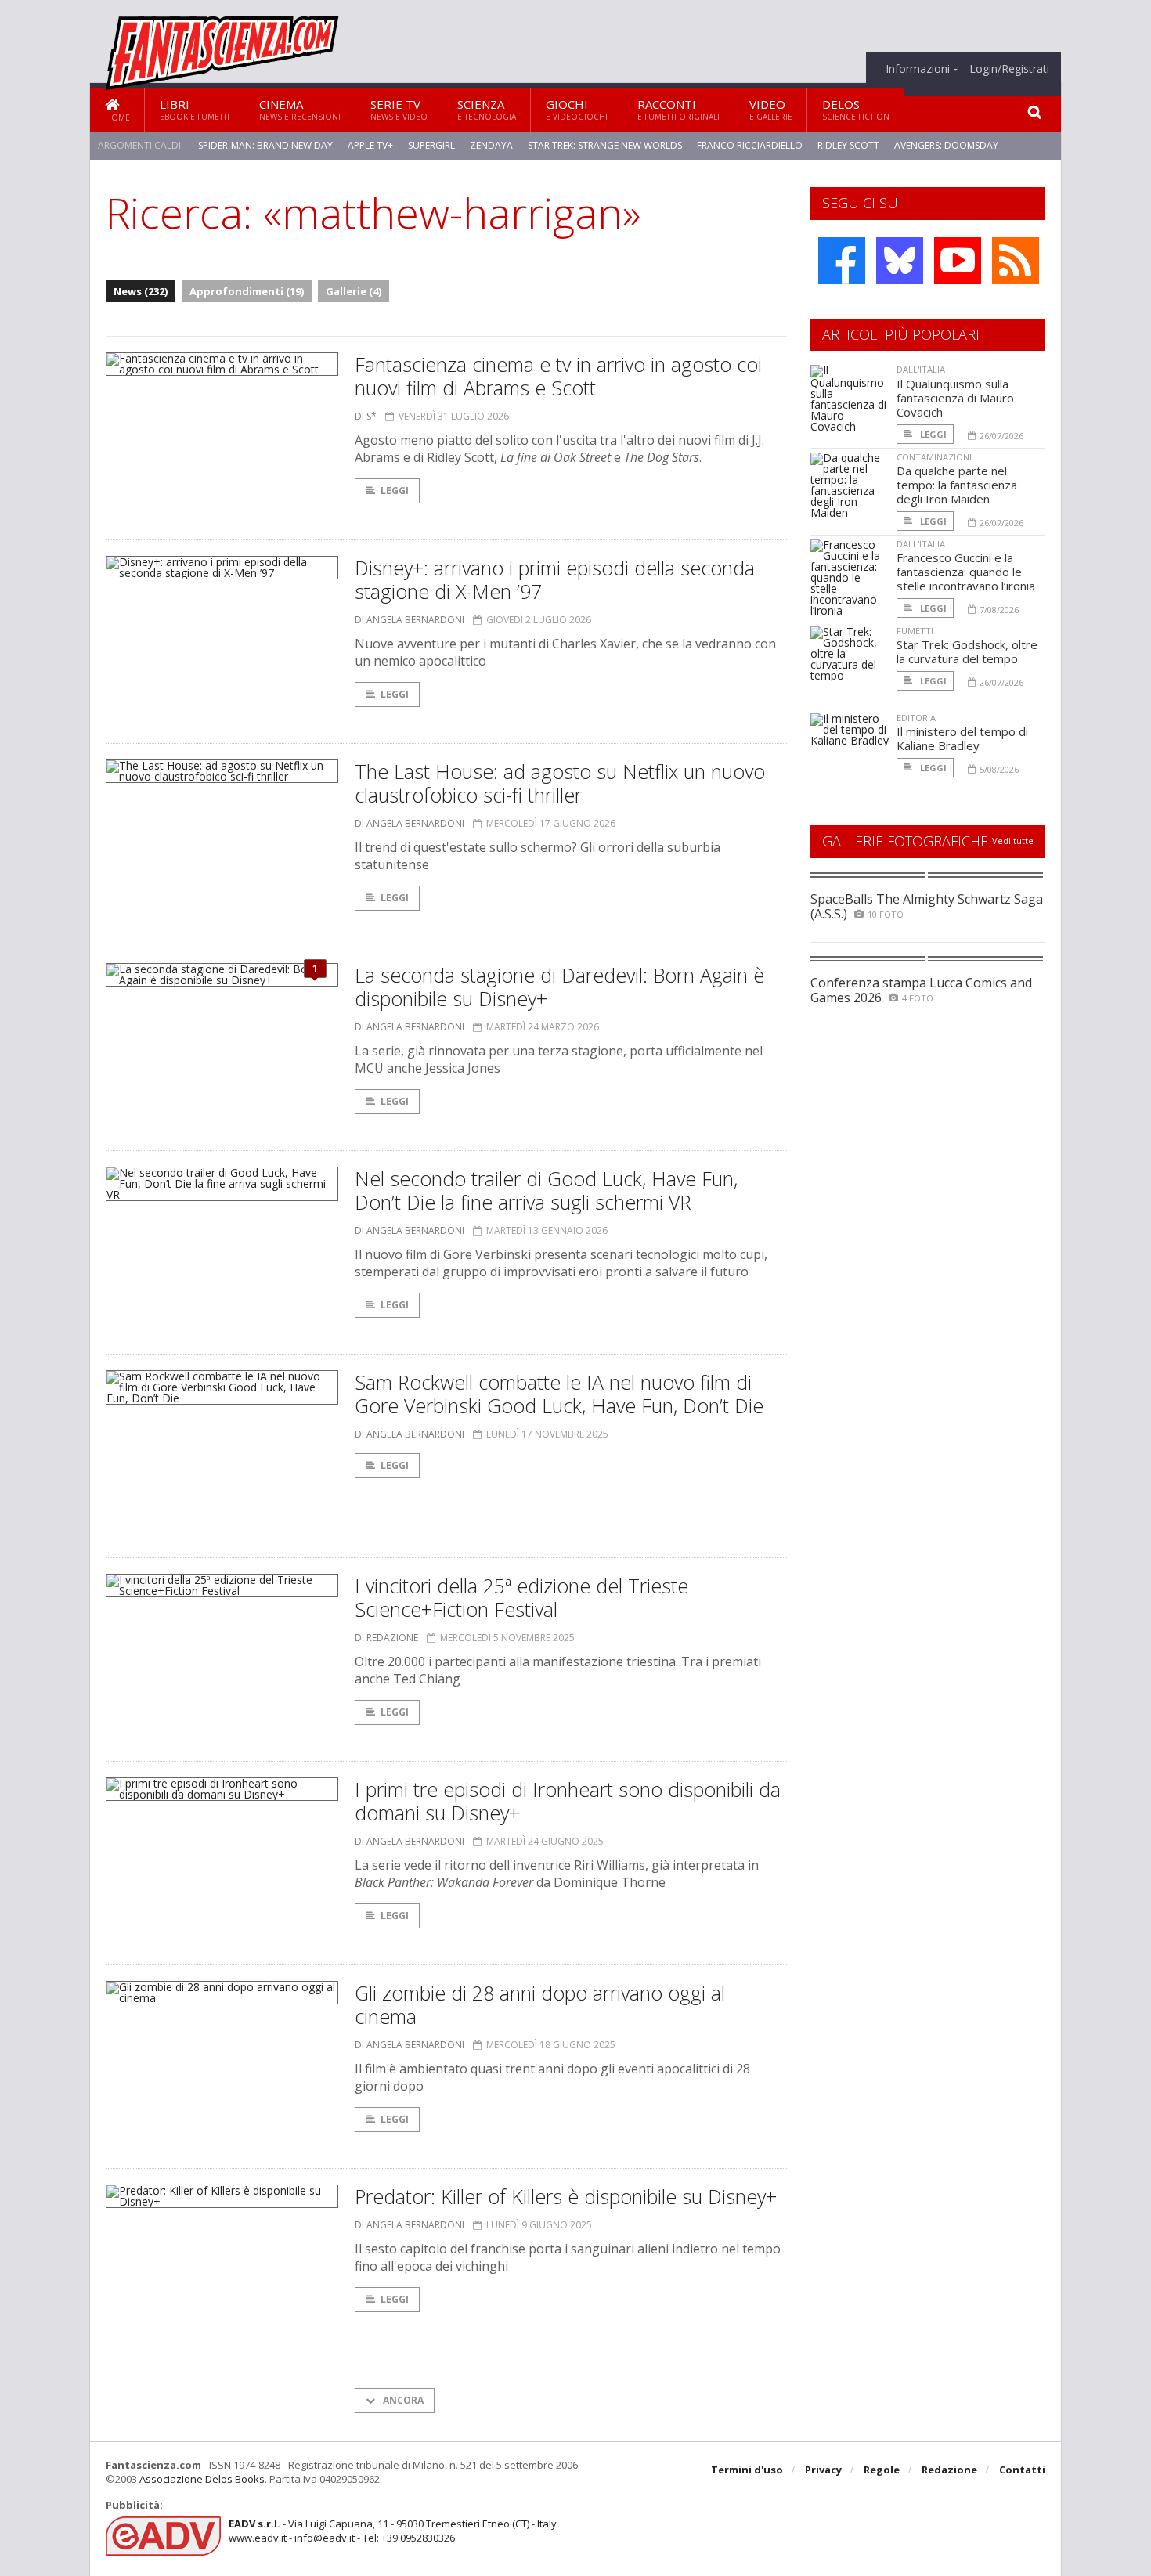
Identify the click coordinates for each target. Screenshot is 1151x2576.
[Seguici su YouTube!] (958, 261)
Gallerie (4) (354, 291)
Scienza (487, 109)
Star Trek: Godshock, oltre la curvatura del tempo (967, 651)
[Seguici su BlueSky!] (900, 261)
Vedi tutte (1013, 841)
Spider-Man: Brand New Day (265, 145)
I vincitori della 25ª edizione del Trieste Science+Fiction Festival (521, 1597)
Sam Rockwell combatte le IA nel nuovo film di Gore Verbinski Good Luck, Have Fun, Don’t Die (559, 1394)
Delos (856, 109)
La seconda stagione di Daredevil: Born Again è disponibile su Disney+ (559, 987)
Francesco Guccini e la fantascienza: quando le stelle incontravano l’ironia (966, 572)
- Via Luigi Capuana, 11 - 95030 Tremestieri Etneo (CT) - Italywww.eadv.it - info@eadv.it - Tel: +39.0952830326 (393, 2531)
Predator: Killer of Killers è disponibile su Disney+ (566, 2196)
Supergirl (431, 145)
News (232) (141, 291)
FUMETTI (915, 631)
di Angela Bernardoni (410, 620)
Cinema (300, 109)
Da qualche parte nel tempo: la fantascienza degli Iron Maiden (957, 485)
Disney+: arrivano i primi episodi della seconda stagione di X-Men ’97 (555, 579)
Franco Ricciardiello (750, 145)
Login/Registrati (1009, 69)
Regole (882, 2470)
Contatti (1022, 2470)
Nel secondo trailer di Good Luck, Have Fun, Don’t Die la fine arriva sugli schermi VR (546, 1190)
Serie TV (399, 109)
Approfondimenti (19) (247, 291)
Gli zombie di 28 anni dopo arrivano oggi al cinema (540, 2004)
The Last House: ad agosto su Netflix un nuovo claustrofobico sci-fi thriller (560, 783)
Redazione (949, 2470)
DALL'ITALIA (921, 369)
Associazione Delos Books (202, 2479)
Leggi (395, 491)
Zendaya (491, 145)
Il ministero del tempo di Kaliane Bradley (962, 738)
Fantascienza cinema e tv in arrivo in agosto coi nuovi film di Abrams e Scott (558, 376)
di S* (366, 416)
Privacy (823, 2470)
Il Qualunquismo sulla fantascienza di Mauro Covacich (955, 398)
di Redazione (386, 1638)
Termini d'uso (747, 2470)
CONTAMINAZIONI (934, 457)
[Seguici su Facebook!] (842, 261)
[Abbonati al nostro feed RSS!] (1016, 261)
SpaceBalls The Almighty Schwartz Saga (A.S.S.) (927, 906)
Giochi (577, 109)
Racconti (678, 109)
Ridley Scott (848, 145)
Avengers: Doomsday (946, 145)
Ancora (402, 2400)
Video (771, 109)
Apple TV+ (370, 145)
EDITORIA (916, 718)
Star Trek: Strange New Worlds (605, 145)
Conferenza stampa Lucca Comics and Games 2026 (921, 990)
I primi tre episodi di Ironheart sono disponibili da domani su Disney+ (568, 1801)
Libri (195, 109)
